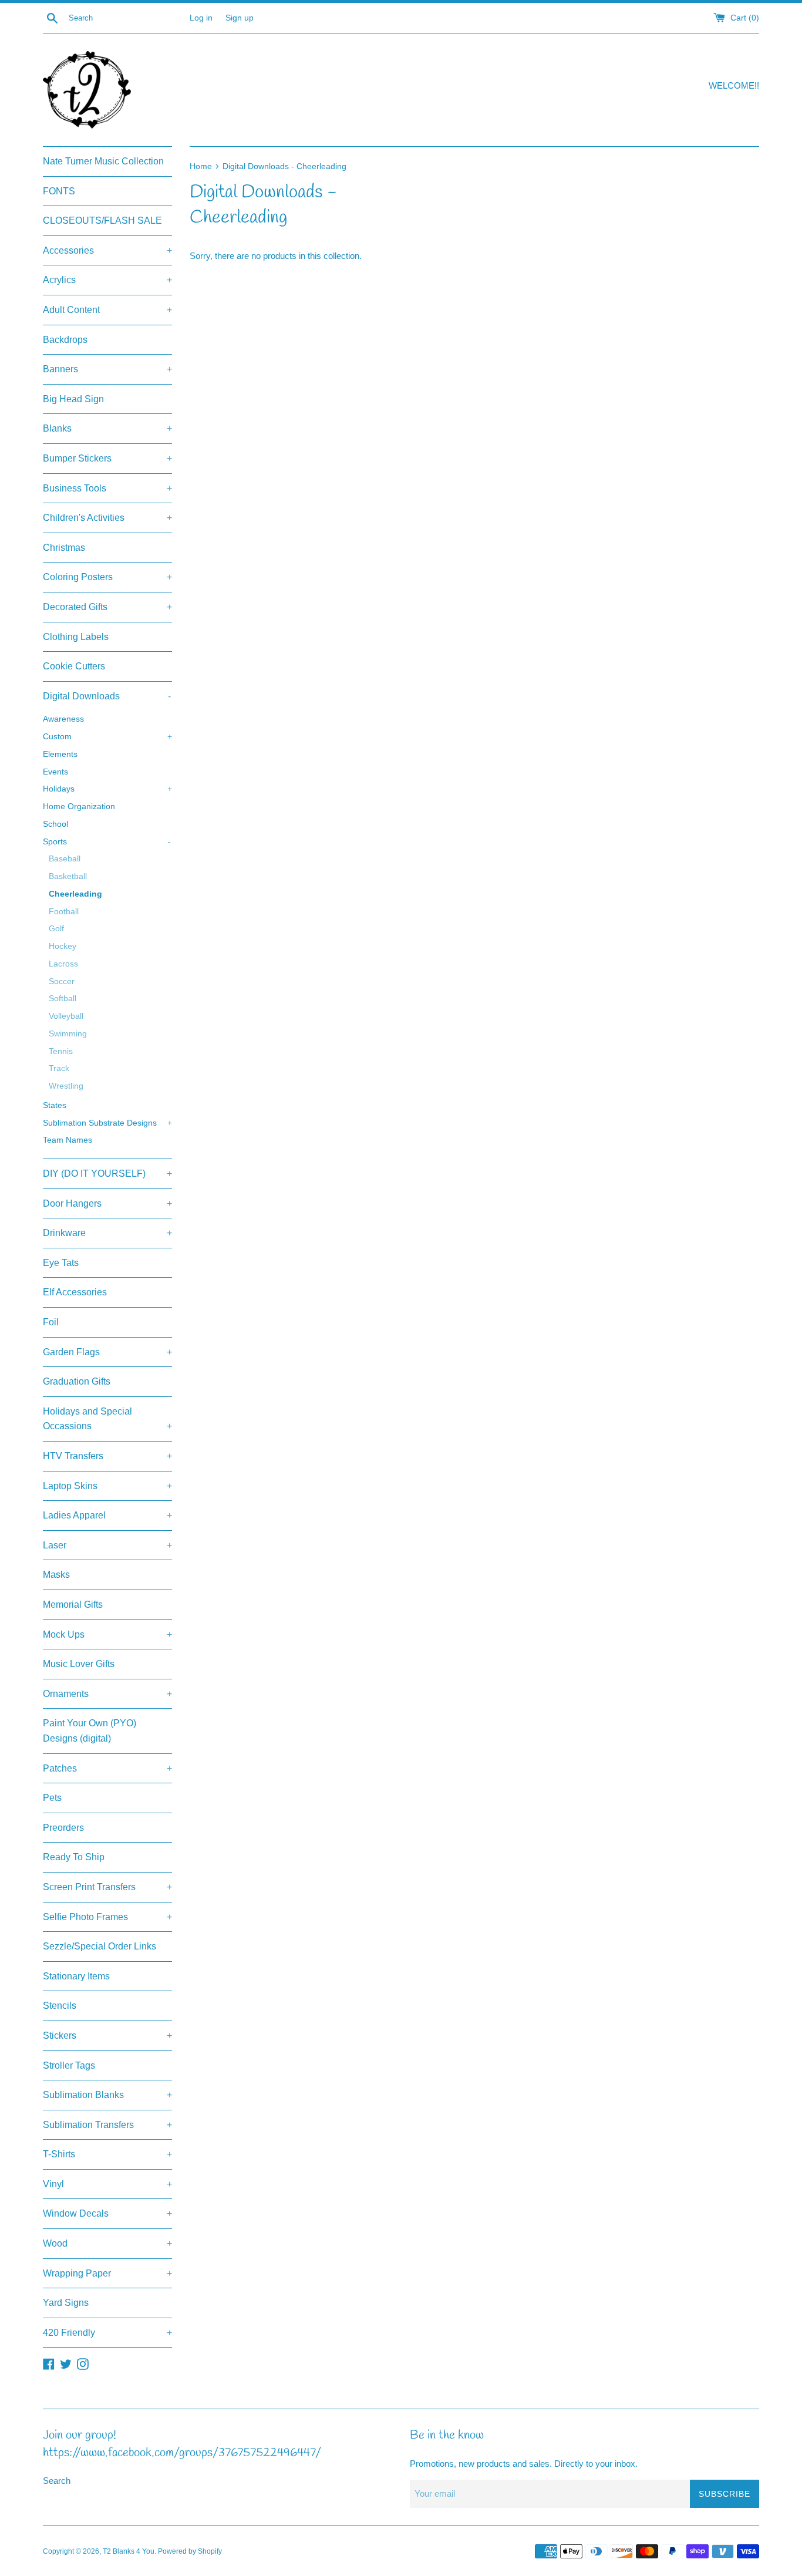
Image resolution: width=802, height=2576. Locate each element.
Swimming (68, 1034)
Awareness (63, 719)
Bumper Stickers (107, 458)
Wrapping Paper (107, 2273)
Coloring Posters (107, 577)
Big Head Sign (73, 399)
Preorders (63, 1828)
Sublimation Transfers (107, 2125)
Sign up (240, 18)
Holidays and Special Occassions (107, 1419)
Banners (107, 369)
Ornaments (107, 1694)
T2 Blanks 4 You (129, 2551)
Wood (107, 2243)
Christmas (64, 548)
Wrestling (66, 1086)
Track (59, 1068)
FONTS (59, 191)
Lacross (63, 964)
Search (57, 2481)
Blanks (107, 428)
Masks (56, 1575)
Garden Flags (107, 1352)
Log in (201, 18)
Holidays (107, 789)
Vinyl (107, 2184)
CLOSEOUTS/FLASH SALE (102, 220)
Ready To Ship (74, 1857)
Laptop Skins (107, 1486)
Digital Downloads (107, 696)
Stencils (60, 2006)
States (55, 1105)
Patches (107, 1768)
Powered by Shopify (190, 2551)
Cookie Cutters (74, 666)
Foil (51, 1322)
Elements (60, 754)
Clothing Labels (76, 637)
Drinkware (107, 1233)
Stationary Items (76, 1976)
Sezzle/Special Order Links (100, 1946)
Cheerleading (75, 894)
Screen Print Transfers (107, 1887)
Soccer (62, 981)
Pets (52, 1798)
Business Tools (107, 488)
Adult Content (107, 310)
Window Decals (107, 2213)
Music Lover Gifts (79, 1664)
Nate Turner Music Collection (103, 161)
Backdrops (65, 340)
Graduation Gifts (77, 1381)
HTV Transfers (107, 1456)
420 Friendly (107, 2333)
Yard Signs (66, 2303)
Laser (107, 1545)
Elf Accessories (75, 1292)
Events (55, 772)
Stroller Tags (69, 2065)
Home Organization (79, 807)
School (55, 824)
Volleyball (66, 1016)
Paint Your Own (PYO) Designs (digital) (90, 1731)
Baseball (65, 859)
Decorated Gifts (107, 607)
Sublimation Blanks (107, 2095)
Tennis (61, 1051)
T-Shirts (107, 2154)
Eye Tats (61, 1263)
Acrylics (107, 280)
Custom (107, 737)
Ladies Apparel (107, 1515)
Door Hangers (107, 1203)
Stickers (107, 2035)
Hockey (63, 946)
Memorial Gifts (73, 1604)
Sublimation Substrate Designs (107, 1123)
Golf (56, 929)
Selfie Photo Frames (107, 1917)
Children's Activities (107, 518)
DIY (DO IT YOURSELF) (107, 1173)
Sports (107, 842)
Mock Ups (107, 1634)
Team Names (68, 1140)
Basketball (68, 876)
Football (64, 912)
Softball (63, 999)
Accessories (107, 250)
